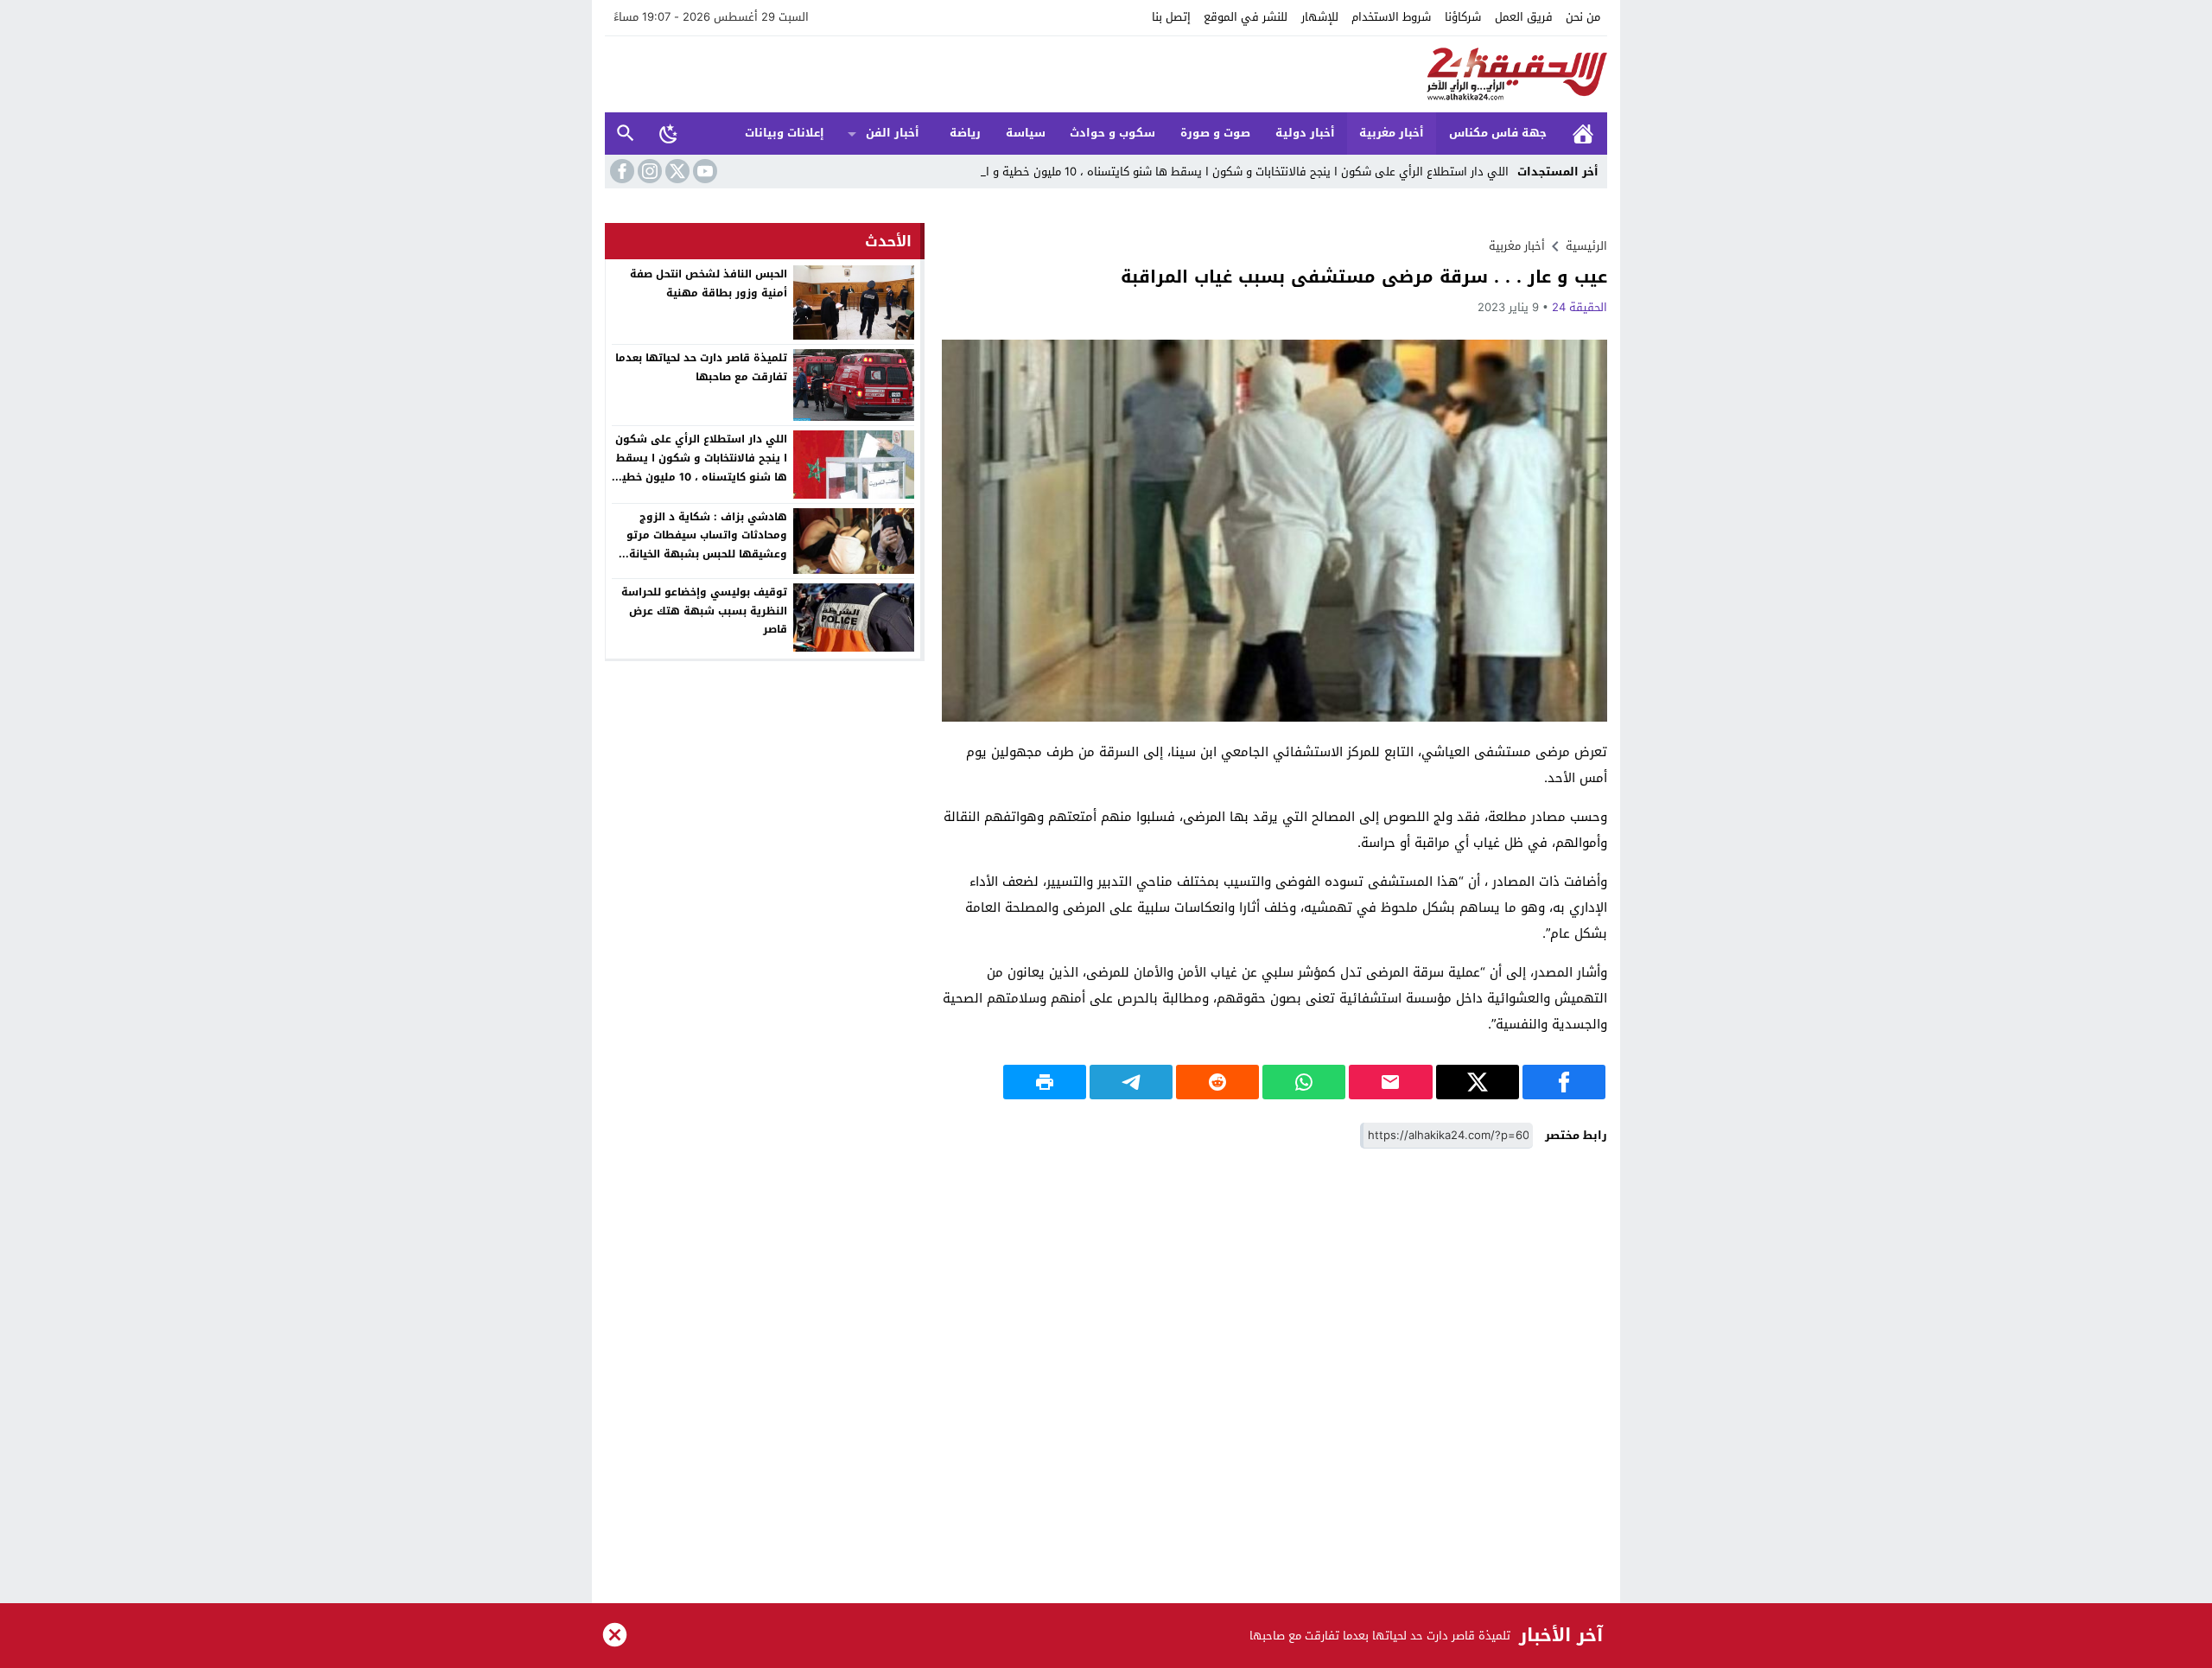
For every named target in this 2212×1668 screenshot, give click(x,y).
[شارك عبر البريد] (1390, 1082)
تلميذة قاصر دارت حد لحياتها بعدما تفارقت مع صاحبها (701, 367)
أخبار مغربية (1392, 133)
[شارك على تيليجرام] (1131, 1082)
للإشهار (1320, 17)
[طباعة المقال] (1045, 1082)
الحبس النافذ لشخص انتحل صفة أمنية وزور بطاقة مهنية (709, 283)
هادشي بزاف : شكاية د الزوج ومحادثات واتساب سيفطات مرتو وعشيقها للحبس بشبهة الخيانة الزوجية (707, 545)
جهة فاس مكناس (1498, 133)
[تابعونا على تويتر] (676, 171)
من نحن (1583, 17)
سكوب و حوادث (1112, 133)
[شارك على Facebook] (1564, 1082)
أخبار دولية (1305, 133)
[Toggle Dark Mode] (669, 133)
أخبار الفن (893, 133)
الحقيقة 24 (1580, 307)
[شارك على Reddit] (1217, 1082)
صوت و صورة (1215, 133)
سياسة (1026, 133)
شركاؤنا (1463, 17)
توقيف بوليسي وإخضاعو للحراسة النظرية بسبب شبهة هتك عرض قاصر (704, 611)
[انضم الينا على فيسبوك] (620, 171)
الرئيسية (1583, 134)
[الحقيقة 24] (1106, 74)
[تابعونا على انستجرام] (648, 171)
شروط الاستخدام (1391, 17)
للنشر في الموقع (1246, 17)
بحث (626, 134)
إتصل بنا (1171, 17)
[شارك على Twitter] (1478, 1082)
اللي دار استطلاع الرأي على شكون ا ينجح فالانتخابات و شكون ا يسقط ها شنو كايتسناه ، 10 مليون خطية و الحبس (1233, 172)
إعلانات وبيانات (785, 133)
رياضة (965, 133)
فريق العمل (1524, 17)
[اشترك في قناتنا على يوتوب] (703, 171)
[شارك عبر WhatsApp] (1304, 1082)
